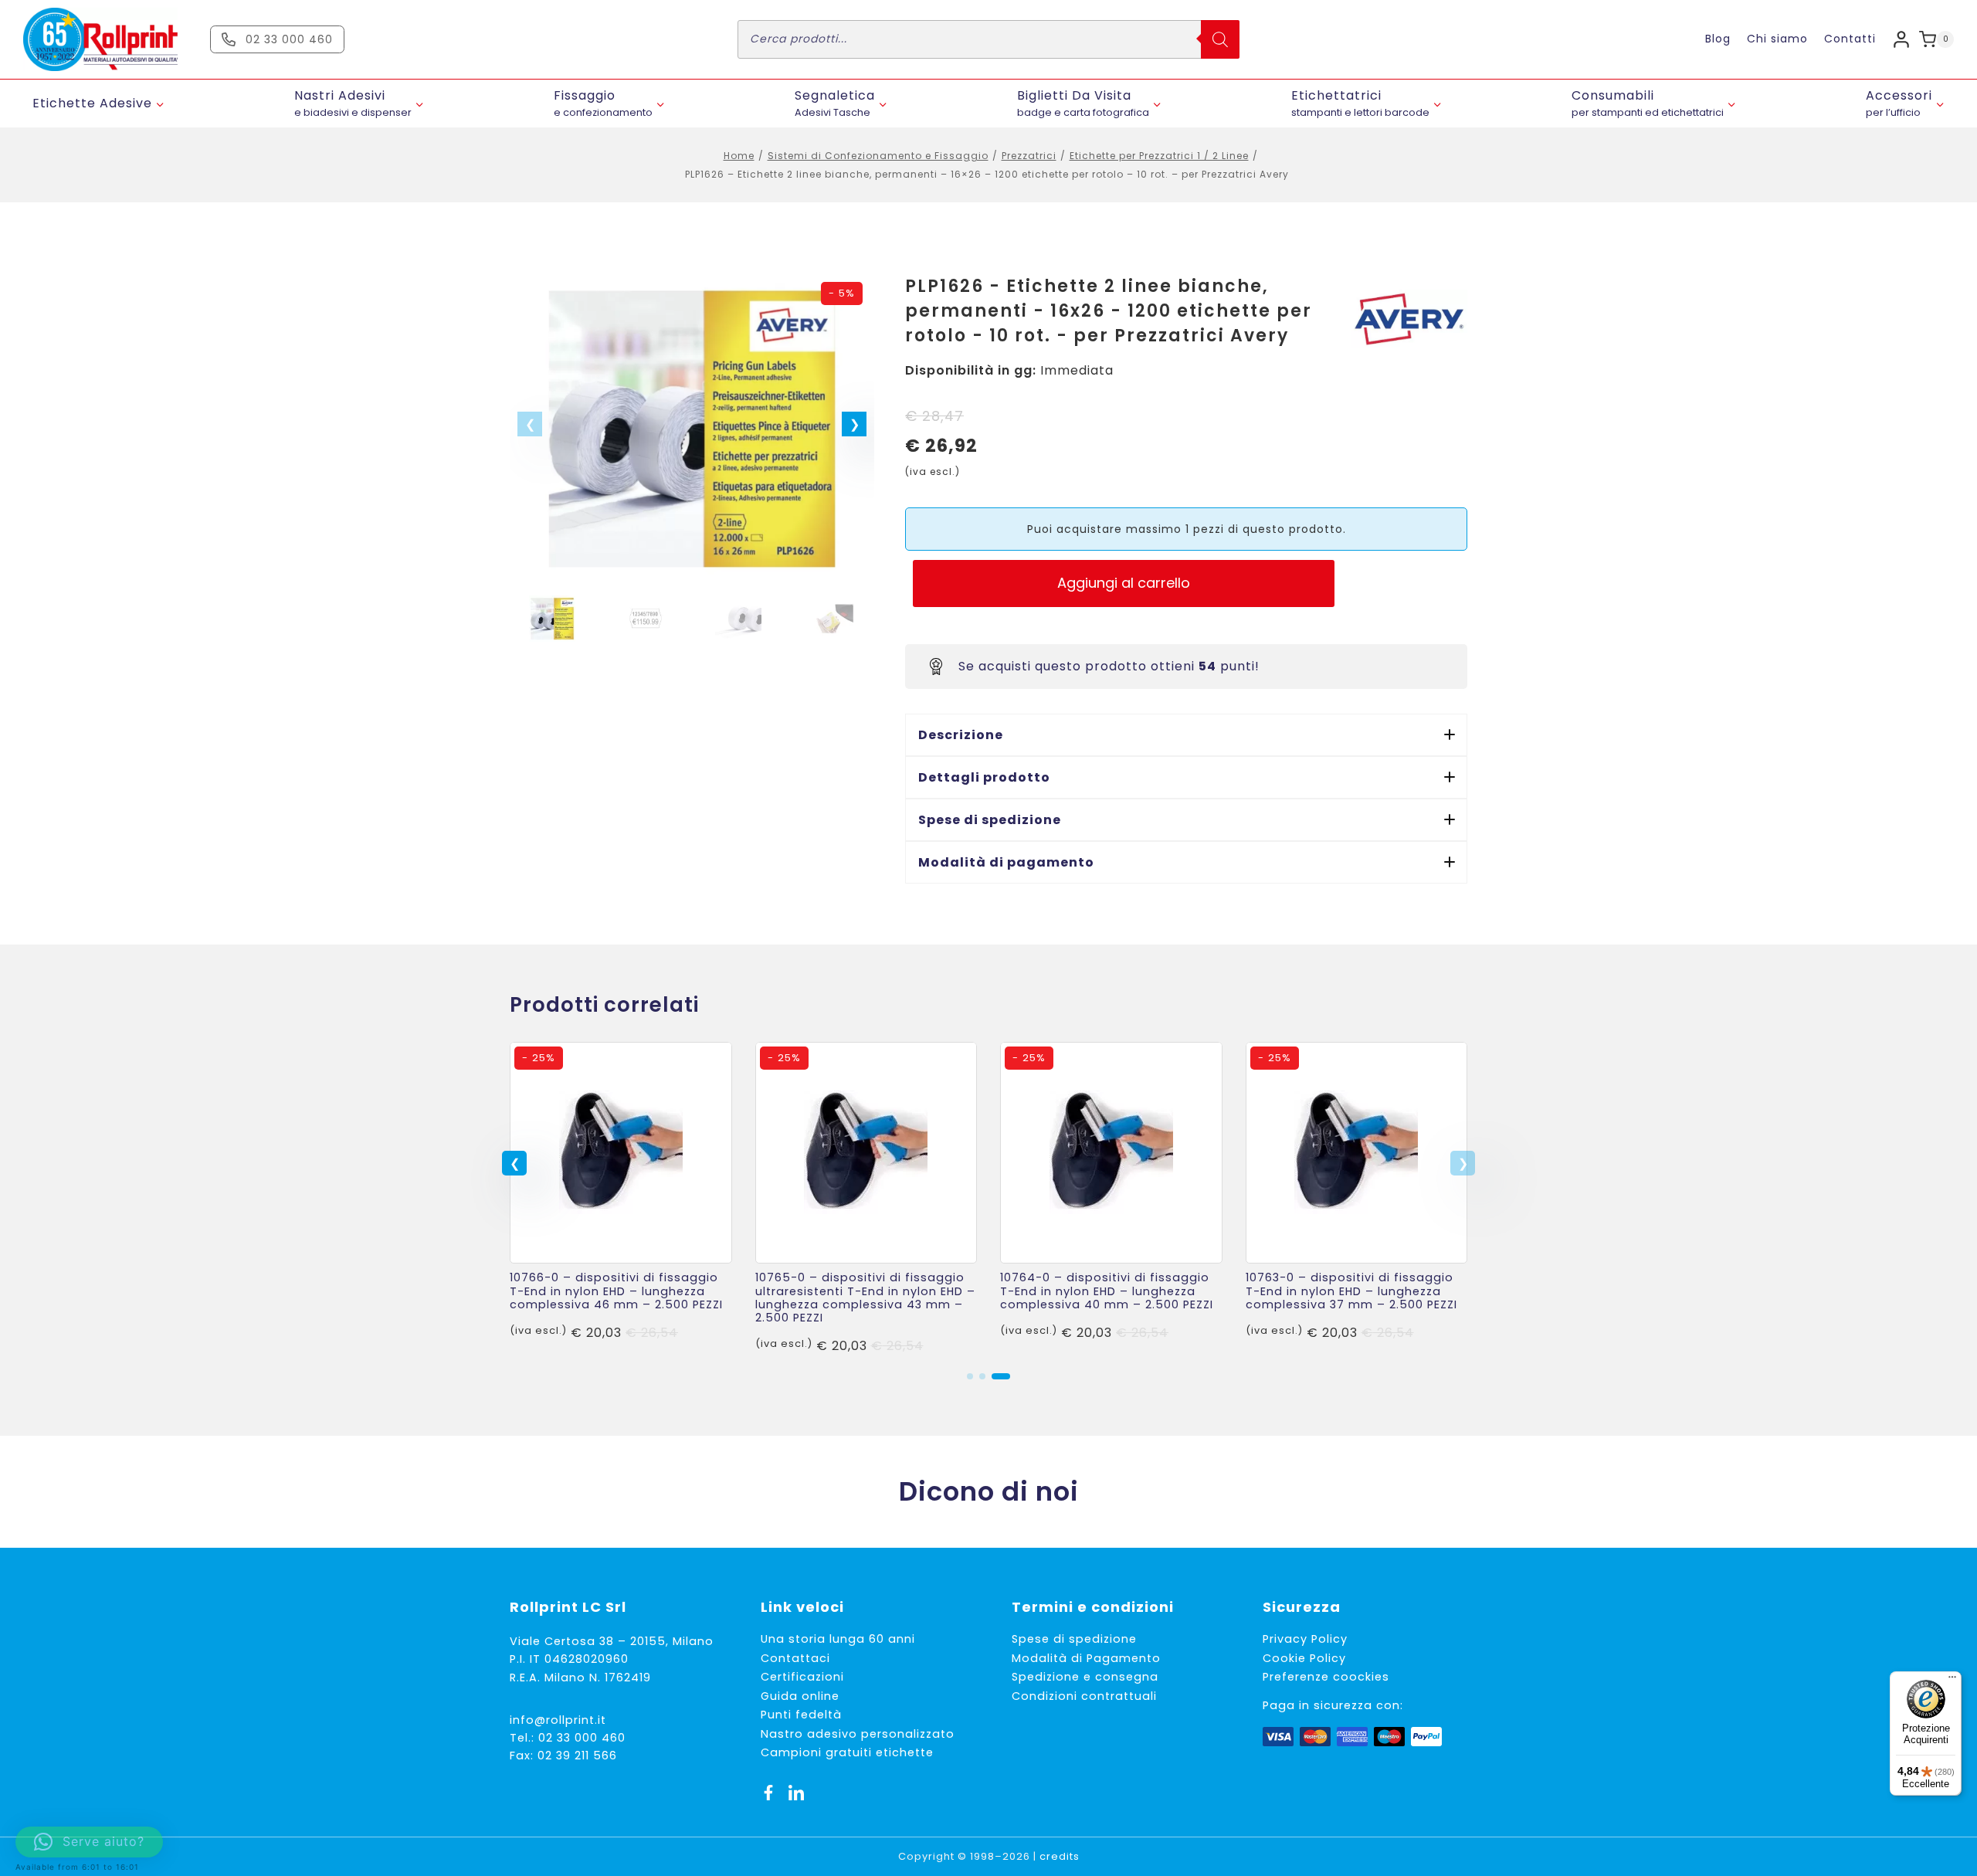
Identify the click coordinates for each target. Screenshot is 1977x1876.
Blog (1718, 39)
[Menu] (1952, 1681)
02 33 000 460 (582, 1738)
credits (1060, 1856)
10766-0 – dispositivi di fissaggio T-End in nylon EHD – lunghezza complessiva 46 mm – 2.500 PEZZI (616, 1291)
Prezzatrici (1029, 156)
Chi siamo (1777, 39)
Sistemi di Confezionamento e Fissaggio (878, 156)
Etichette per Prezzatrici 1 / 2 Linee (1159, 156)
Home (739, 156)
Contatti (1850, 39)
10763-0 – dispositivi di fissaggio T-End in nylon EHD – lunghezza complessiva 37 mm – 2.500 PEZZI (1351, 1291)
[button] (854, 424)
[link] (621, 1199)
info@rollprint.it (558, 1720)
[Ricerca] (1220, 39)
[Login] (1901, 39)
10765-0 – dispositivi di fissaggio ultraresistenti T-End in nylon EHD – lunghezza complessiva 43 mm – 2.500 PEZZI (865, 1298)
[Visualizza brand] (1409, 319)
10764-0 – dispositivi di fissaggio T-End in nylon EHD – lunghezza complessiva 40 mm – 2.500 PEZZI (1107, 1291)
